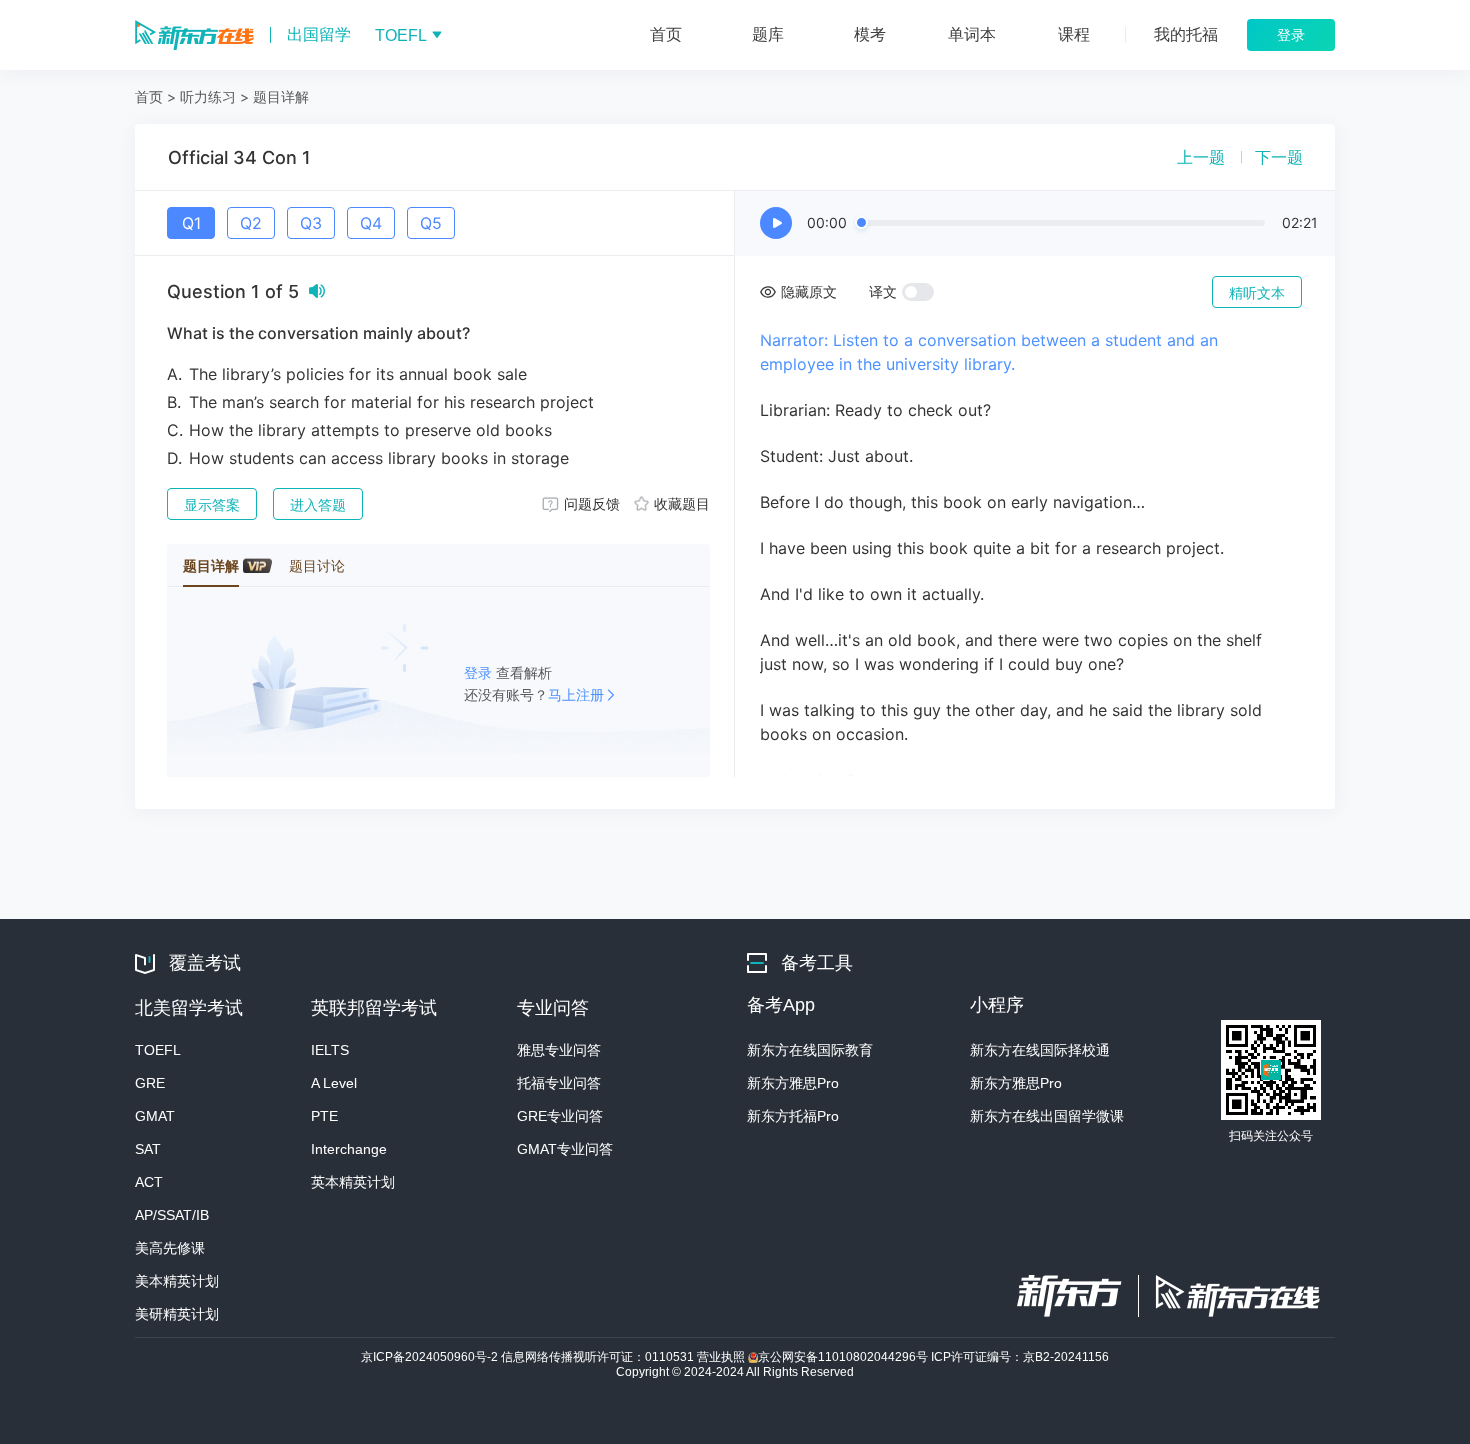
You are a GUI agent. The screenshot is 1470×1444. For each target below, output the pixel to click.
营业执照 (722, 1357)
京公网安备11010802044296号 (844, 1357)
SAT (148, 1149)
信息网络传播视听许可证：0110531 (599, 1357)
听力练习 (208, 96)
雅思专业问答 (559, 1050)
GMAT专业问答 (565, 1149)
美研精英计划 (177, 1314)
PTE (324, 1116)
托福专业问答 (559, 1083)
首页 (149, 96)
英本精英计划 (353, 1182)
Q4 (371, 223)
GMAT (155, 1116)
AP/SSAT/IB (172, 1215)
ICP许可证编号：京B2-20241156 (1020, 1357)
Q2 (251, 223)
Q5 (431, 223)
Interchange (349, 1149)
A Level (334, 1083)
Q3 (311, 223)
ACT (149, 1182)
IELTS (330, 1050)
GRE (150, 1083)
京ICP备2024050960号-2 (431, 1357)
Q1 (191, 223)
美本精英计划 (177, 1281)
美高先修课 (170, 1248)
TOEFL (158, 1050)
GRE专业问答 (560, 1116)
